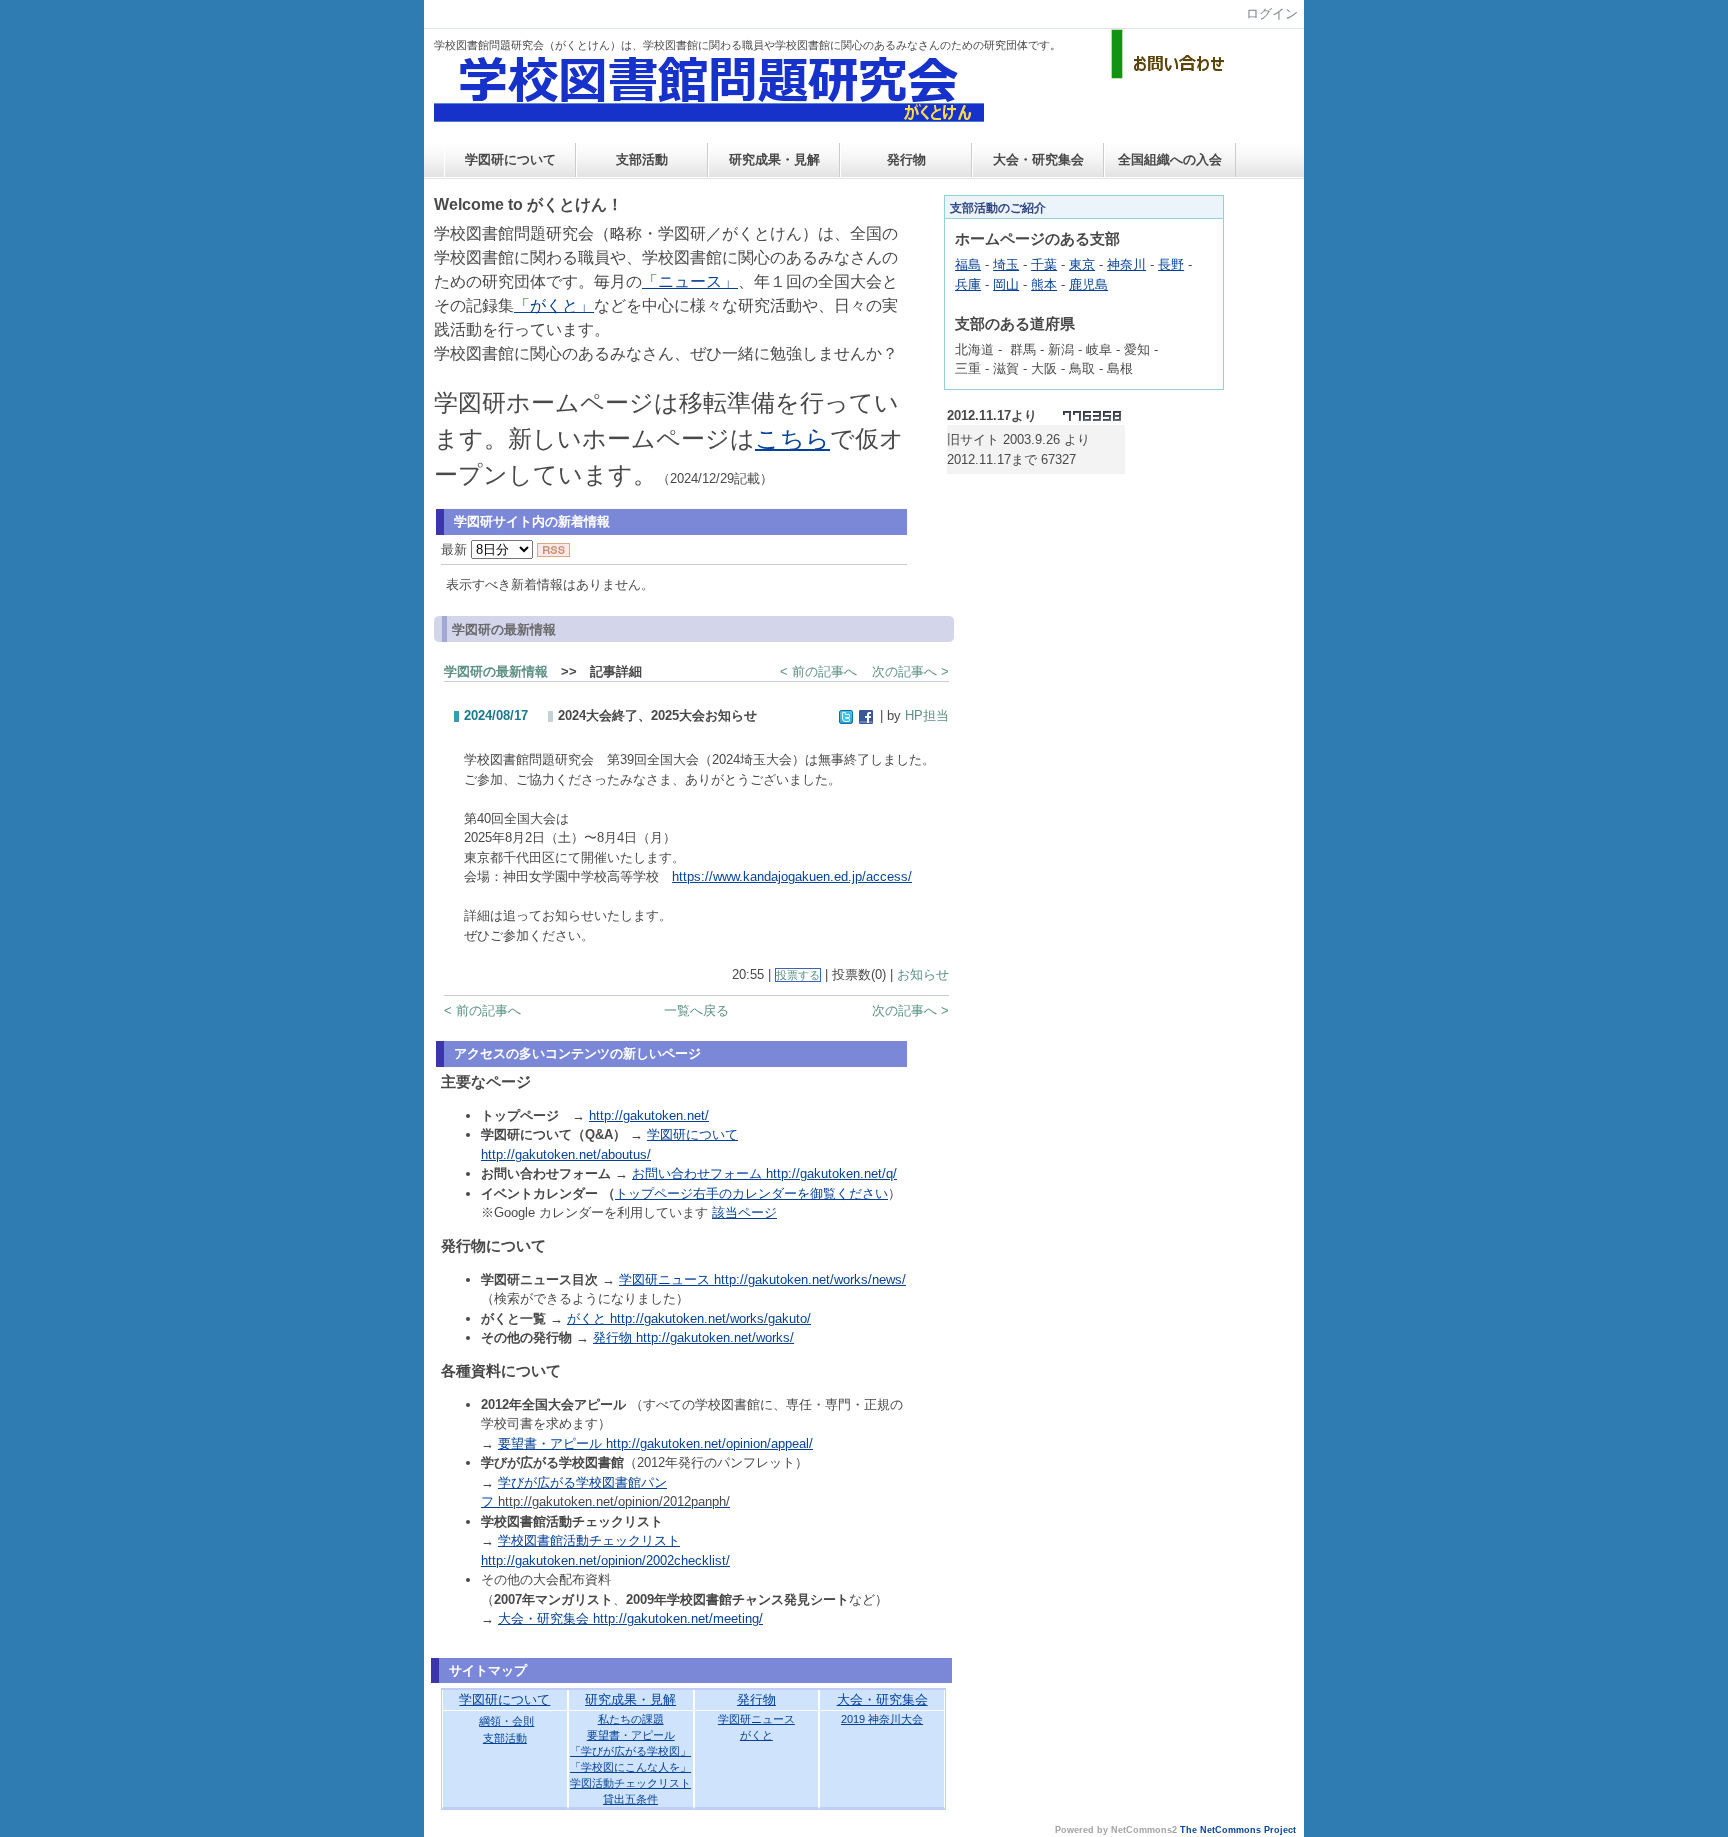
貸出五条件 (630, 1799)
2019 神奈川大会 (882, 1719)
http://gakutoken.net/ (649, 1115)
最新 (456, 549)
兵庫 (968, 284)
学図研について (510, 159)
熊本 (1044, 284)
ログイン (1272, 13)
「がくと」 (554, 305)
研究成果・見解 (774, 159)
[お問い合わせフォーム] (1171, 74)
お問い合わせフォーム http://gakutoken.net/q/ (764, 1173)
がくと (756, 1735)
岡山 (1006, 284)
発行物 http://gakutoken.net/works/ (693, 1337)
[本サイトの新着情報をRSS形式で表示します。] (553, 549)
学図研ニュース (756, 1719)
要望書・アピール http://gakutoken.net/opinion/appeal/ (655, 1443)
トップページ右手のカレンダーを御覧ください (751, 1193)
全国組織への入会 (1170, 159)
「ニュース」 (690, 281)
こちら (792, 438)
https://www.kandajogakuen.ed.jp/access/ (792, 876)
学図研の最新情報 (496, 671)
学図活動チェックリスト (630, 1783)
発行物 (906, 159)
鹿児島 (1088, 284)
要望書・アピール (631, 1735)
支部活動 (642, 159)
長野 (1171, 264)
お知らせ (923, 974)
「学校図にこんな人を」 (630, 1767)
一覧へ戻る (696, 1010)
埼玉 (1006, 264)
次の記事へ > (910, 671)
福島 (968, 264)
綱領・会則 (506, 1721)
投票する (798, 975)
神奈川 (1126, 264)
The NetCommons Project (1238, 1830)
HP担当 (927, 715)
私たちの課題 (631, 1719)
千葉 (1044, 264)
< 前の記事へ (818, 671)
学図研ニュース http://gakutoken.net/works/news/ (762, 1279)
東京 (1082, 264)
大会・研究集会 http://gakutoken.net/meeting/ (630, 1618)
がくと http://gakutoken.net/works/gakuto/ (689, 1318)
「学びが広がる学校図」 (630, 1751)
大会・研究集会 (1038, 159)
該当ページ (744, 1212)
